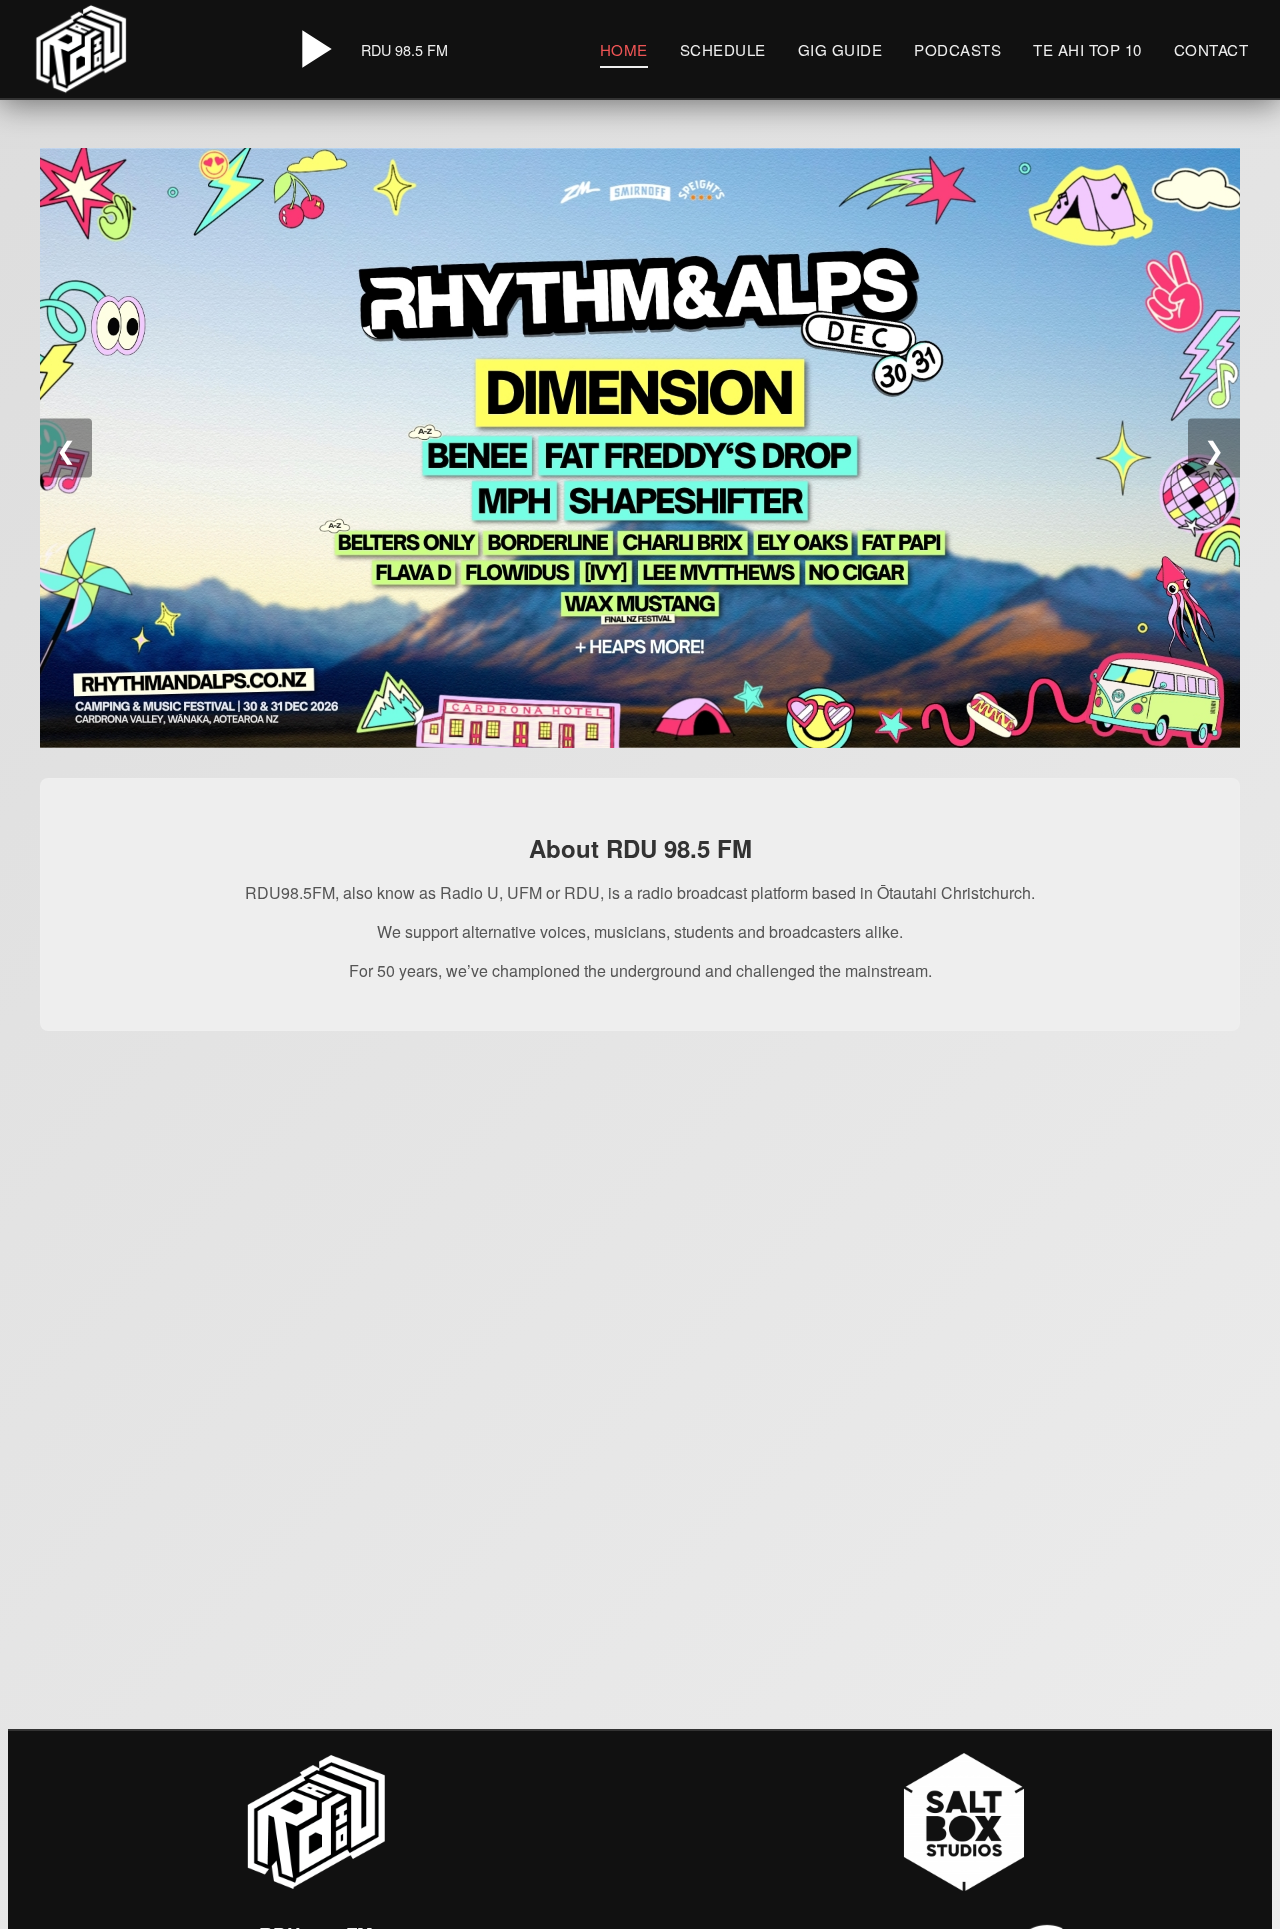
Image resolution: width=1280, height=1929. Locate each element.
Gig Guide (840, 49)
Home (624, 49)
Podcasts (957, 49)
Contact (1211, 49)
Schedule (723, 49)
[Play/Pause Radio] (313, 49)
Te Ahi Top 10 (1087, 49)
